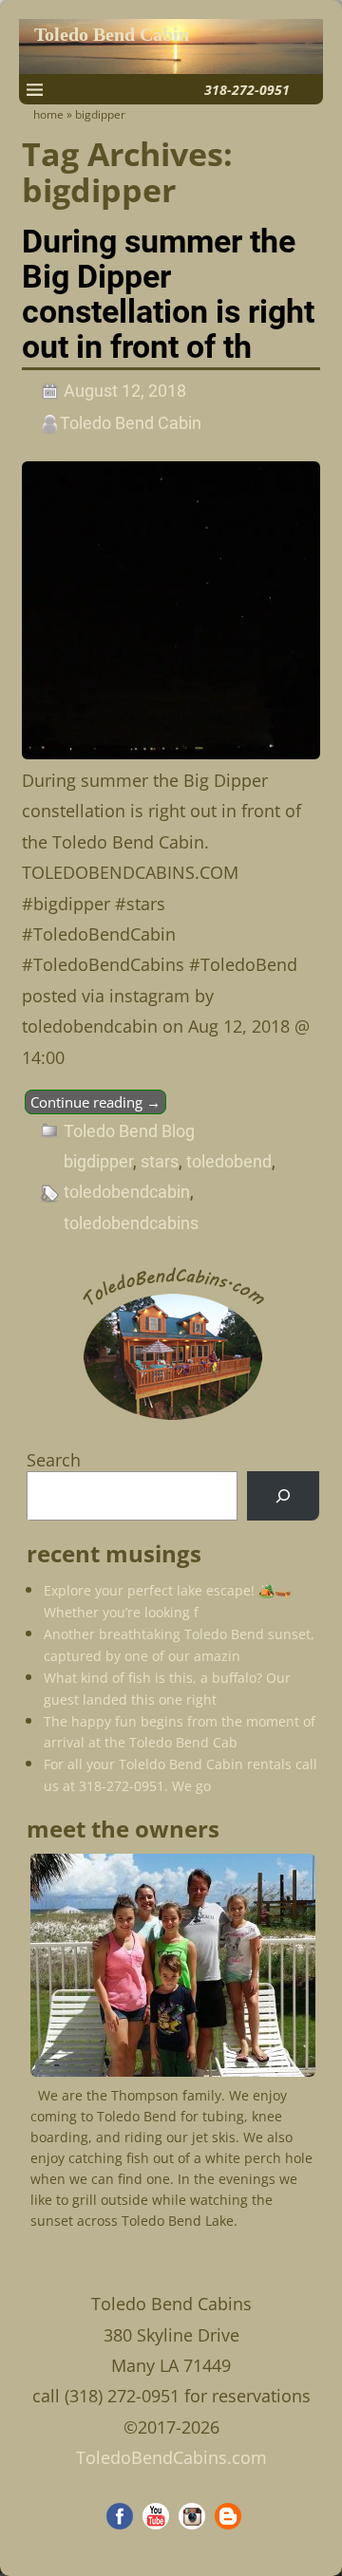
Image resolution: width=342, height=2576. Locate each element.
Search (54, 1460)
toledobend (229, 1161)
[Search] (283, 1496)
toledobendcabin (127, 1192)
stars (160, 1161)
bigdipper (98, 1161)
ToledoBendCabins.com (171, 2457)
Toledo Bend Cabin (112, 35)
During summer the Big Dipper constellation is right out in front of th (168, 294)
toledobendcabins (131, 1223)
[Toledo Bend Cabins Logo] (173, 1420)
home (48, 114)
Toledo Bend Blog (129, 1131)
